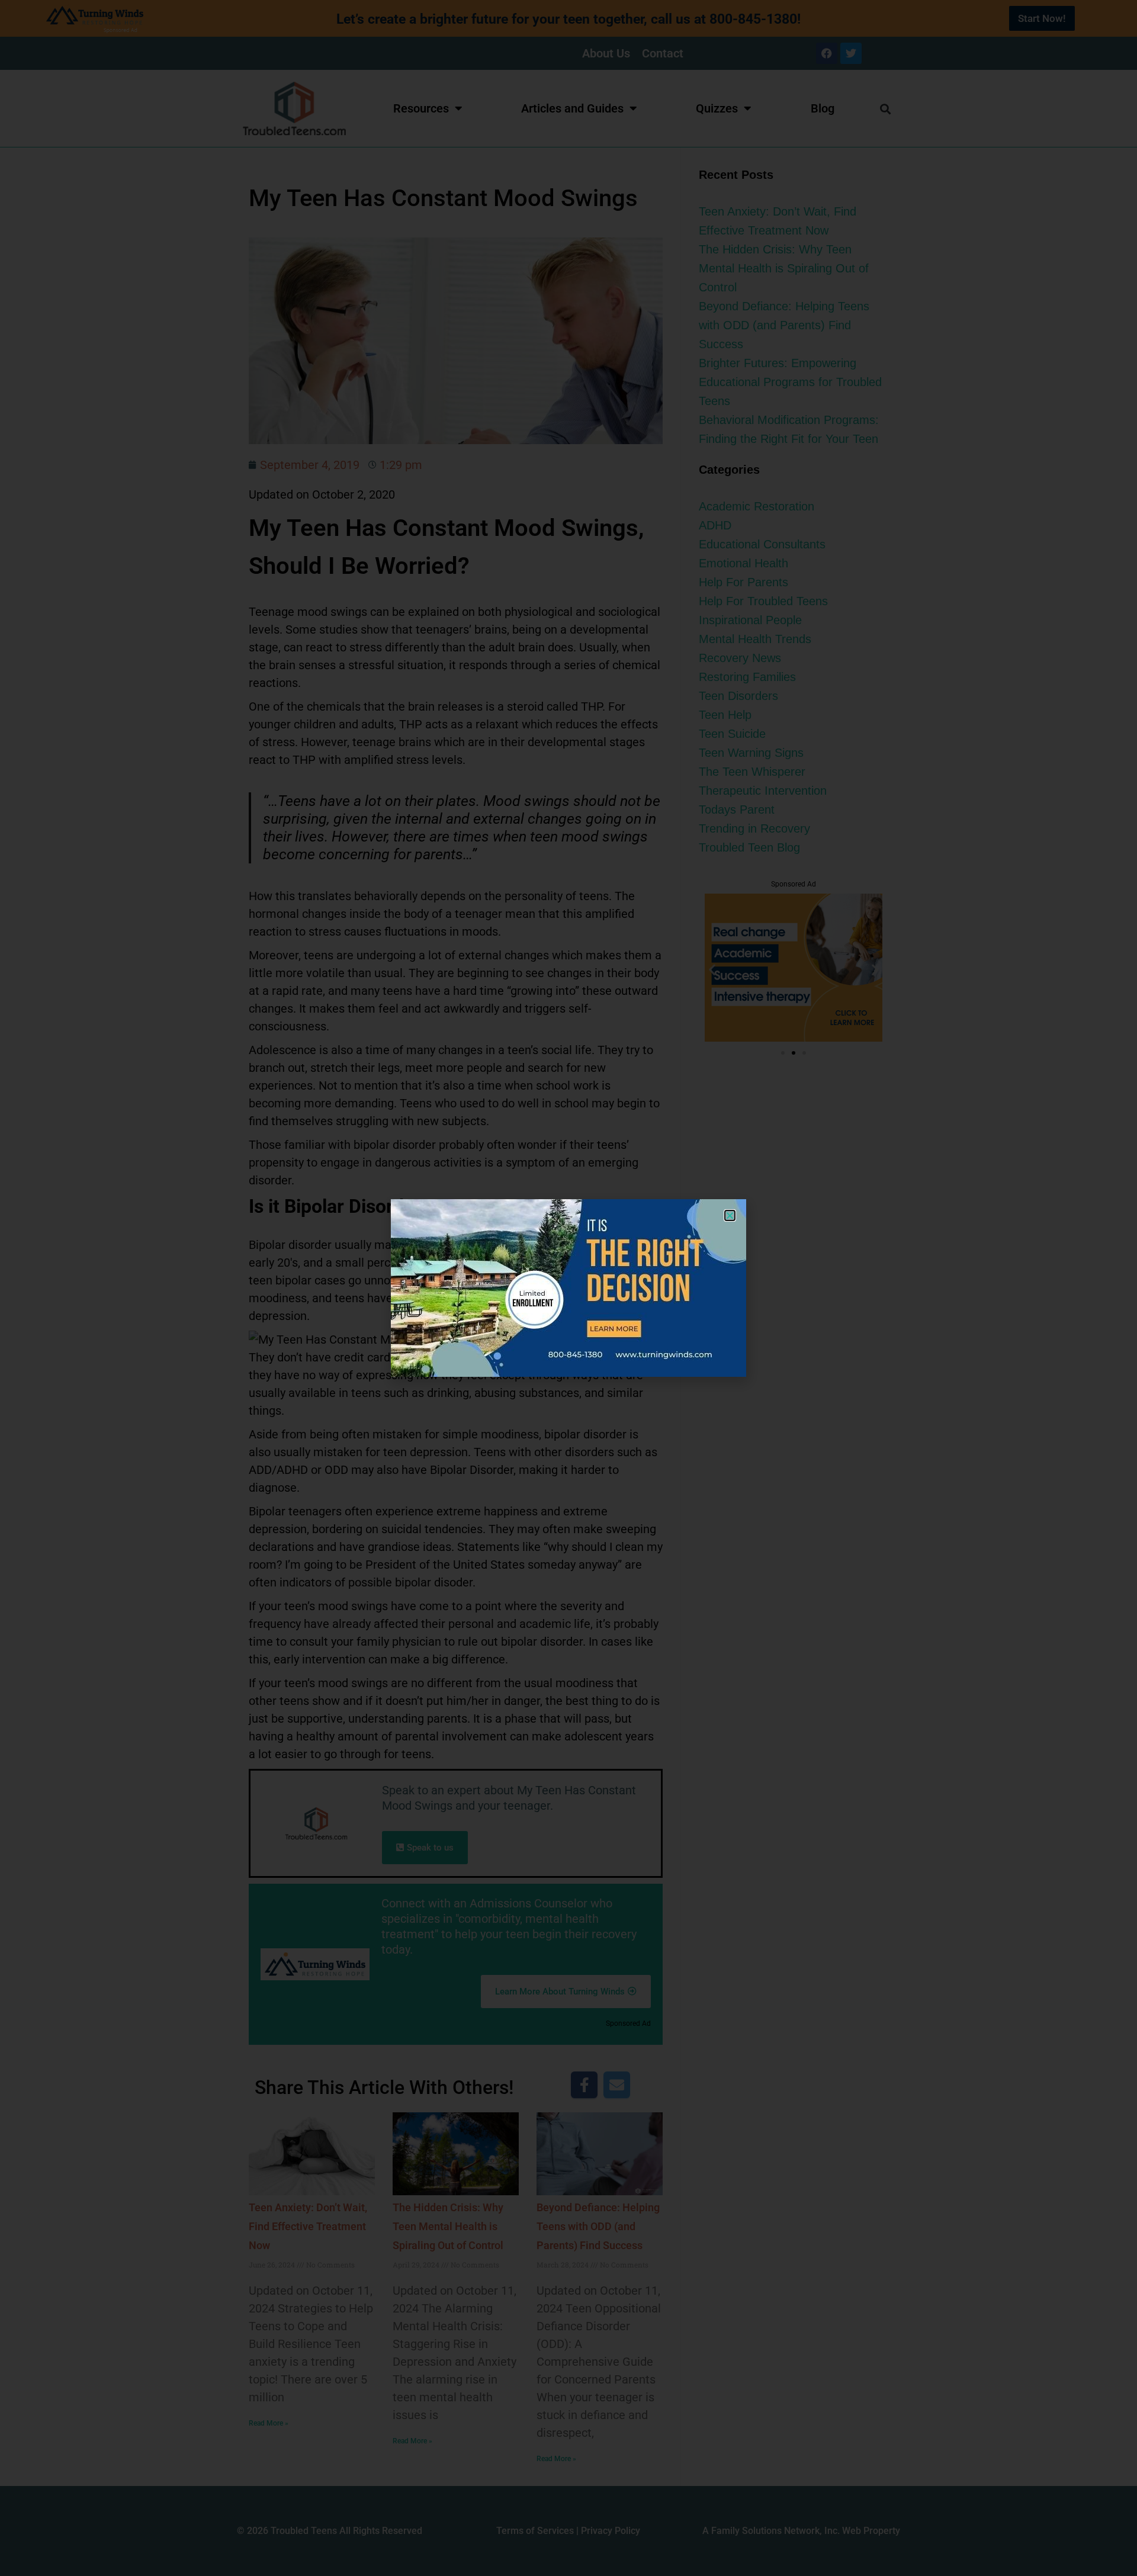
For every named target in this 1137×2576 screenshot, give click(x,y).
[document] (568, 1288)
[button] (730, 1215)
